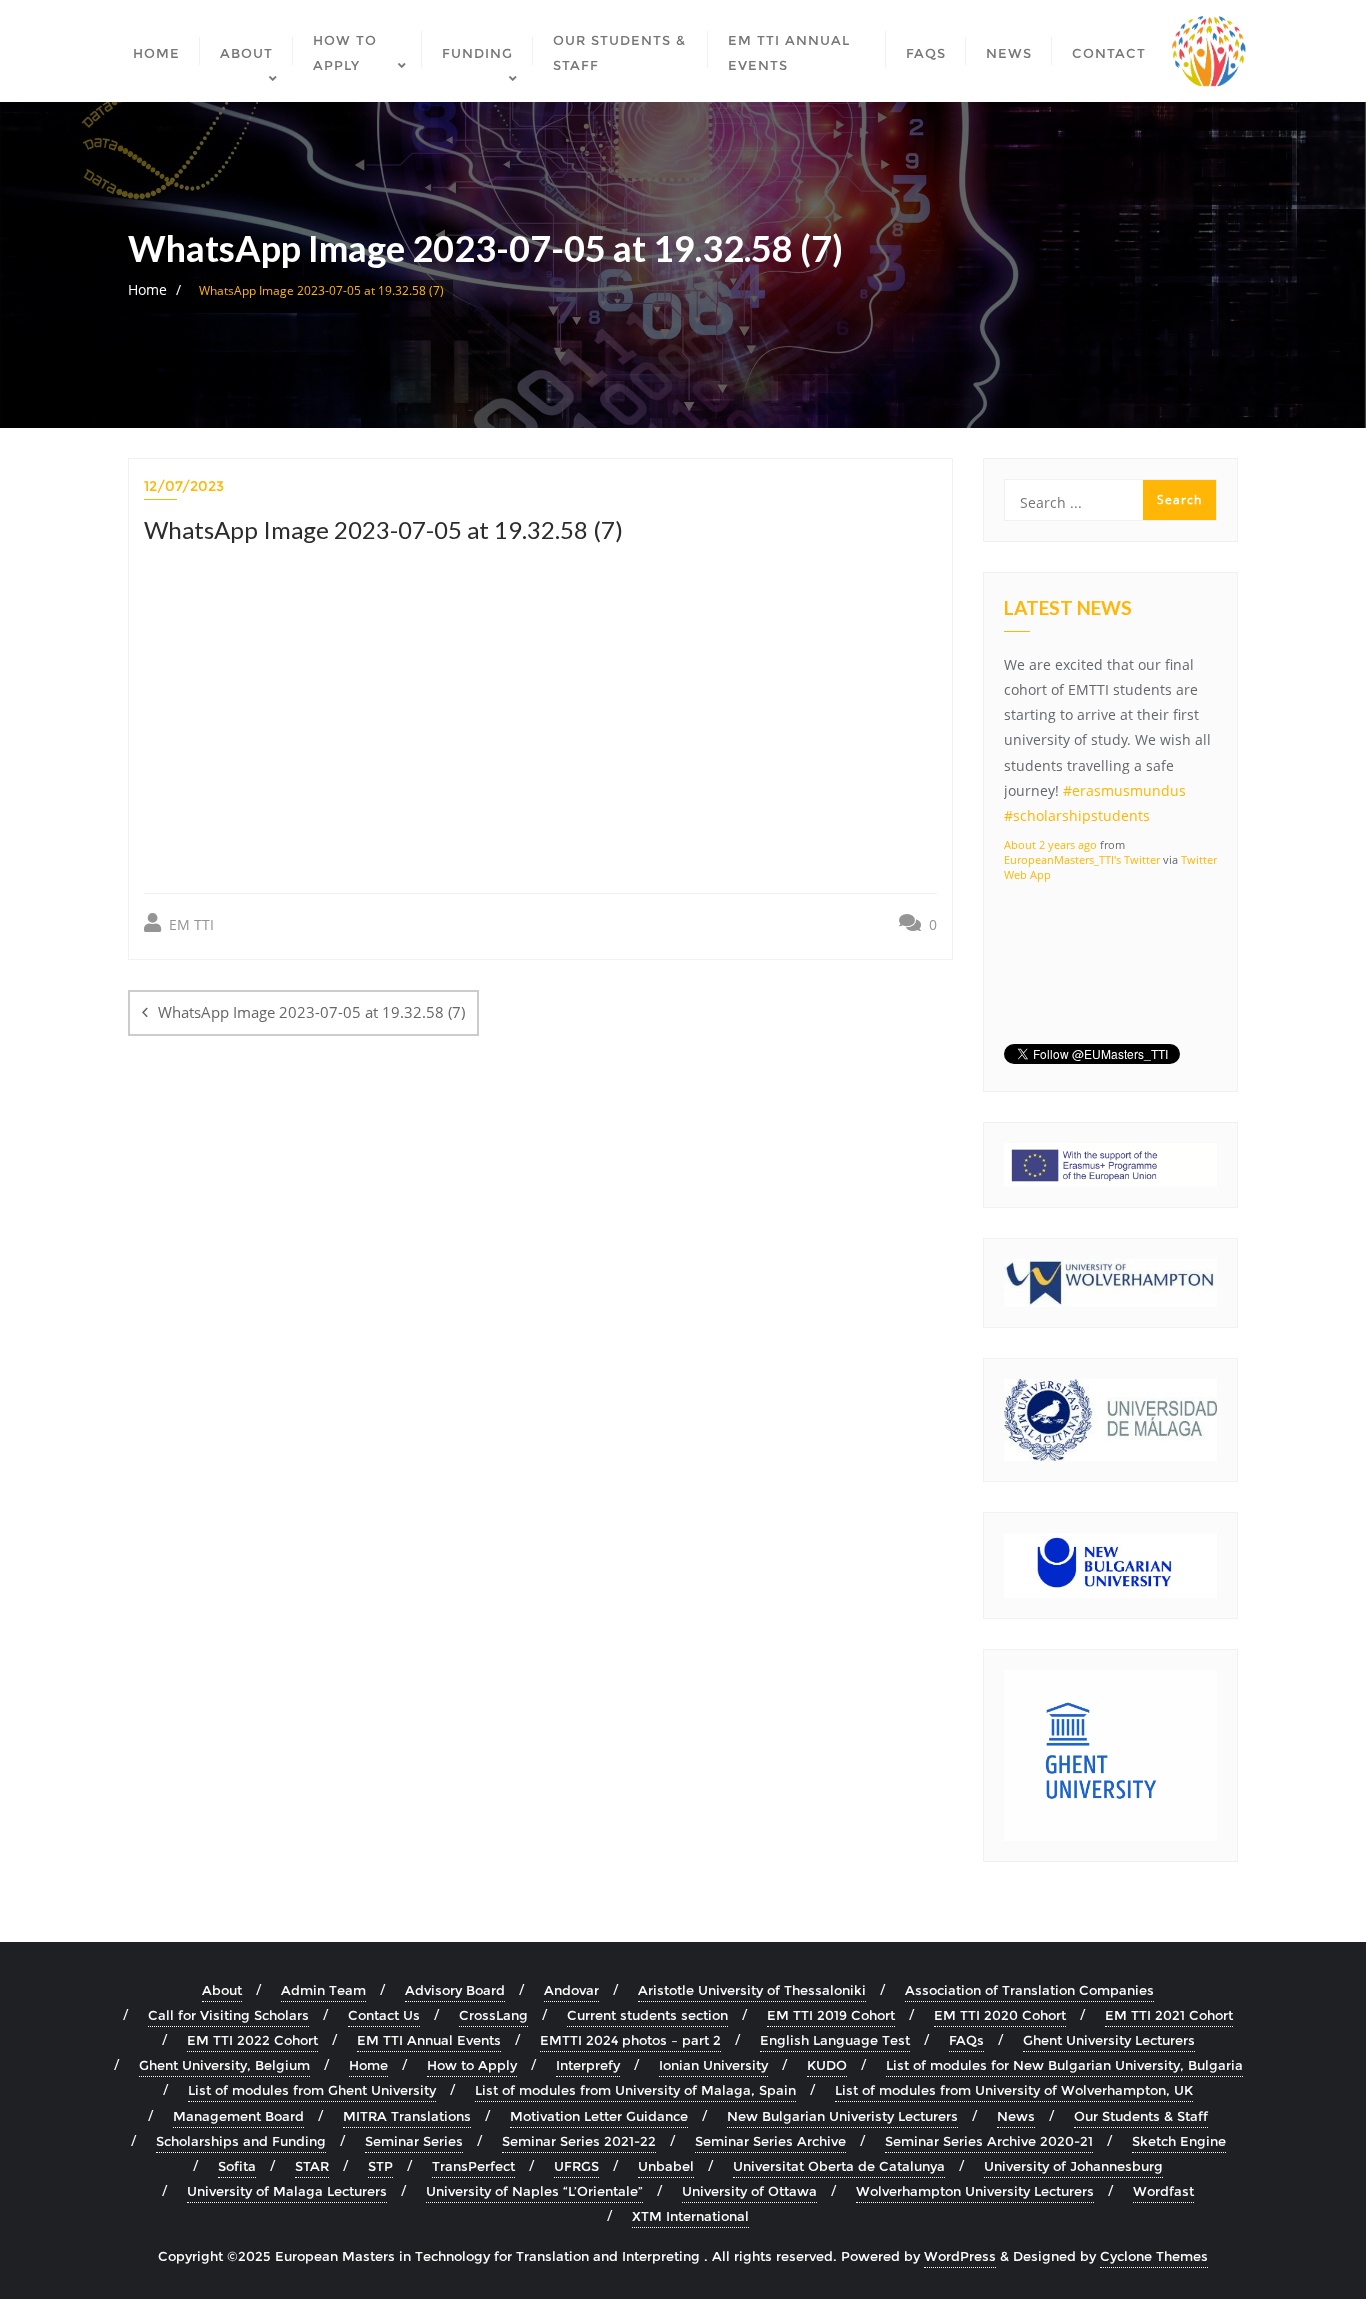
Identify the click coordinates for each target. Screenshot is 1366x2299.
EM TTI (189, 924)
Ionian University (713, 2065)
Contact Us (384, 2015)
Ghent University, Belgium (224, 2065)
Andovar (571, 1990)
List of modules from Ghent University (312, 2090)
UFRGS (576, 2166)
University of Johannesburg (1073, 2166)
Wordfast (1163, 2191)
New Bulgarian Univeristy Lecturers (842, 2116)
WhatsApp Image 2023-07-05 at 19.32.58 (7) (311, 1012)
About (222, 1990)
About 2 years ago (1050, 844)
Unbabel (666, 2166)
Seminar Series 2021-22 (579, 2141)
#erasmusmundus (1124, 790)
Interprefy (588, 2065)
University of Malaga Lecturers (287, 2191)
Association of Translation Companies (1029, 1990)
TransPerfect (473, 2166)
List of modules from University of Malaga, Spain (635, 2090)
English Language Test (835, 2040)
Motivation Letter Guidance (599, 2116)
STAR (312, 2166)
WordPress (960, 2256)
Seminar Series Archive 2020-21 (989, 2141)
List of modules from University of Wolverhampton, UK (1014, 2090)
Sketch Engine (1179, 2141)
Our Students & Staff (1141, 2116)
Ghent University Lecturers (1109, 2040)
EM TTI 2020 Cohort (1000, 2015)
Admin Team (323, 1990)
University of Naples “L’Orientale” (534, 2191)
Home (147, 289)
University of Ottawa (749, 2191)
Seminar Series (414, 2141)
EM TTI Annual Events (429, 2040)
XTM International (690, 2216)
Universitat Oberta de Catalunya (839, 2166)
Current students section (647, 2015)
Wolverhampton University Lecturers (975, 2191)
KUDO (827, 2065)
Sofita (237, 2166)
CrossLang (493, 2015)
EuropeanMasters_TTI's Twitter (1082, 859)
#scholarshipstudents (1077, 815)
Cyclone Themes (1154, 2256)
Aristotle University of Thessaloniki (752, 1990)
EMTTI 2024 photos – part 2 (630, 2040)
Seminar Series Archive (770, 2141)
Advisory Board (455, 1990)
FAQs (966, 2040)
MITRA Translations (407, 2116)
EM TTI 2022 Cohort (252, 2040)
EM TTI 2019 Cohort (831, 2015)
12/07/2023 (184, 486)
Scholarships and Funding (241, 2141)
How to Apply (472, 2065)
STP (380, 2166)
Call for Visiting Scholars (228, 2015)
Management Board (238, 2116)
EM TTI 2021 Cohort (1169, 2015)
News (1016, 2116)
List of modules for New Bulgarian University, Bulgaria (1064, 2065)
